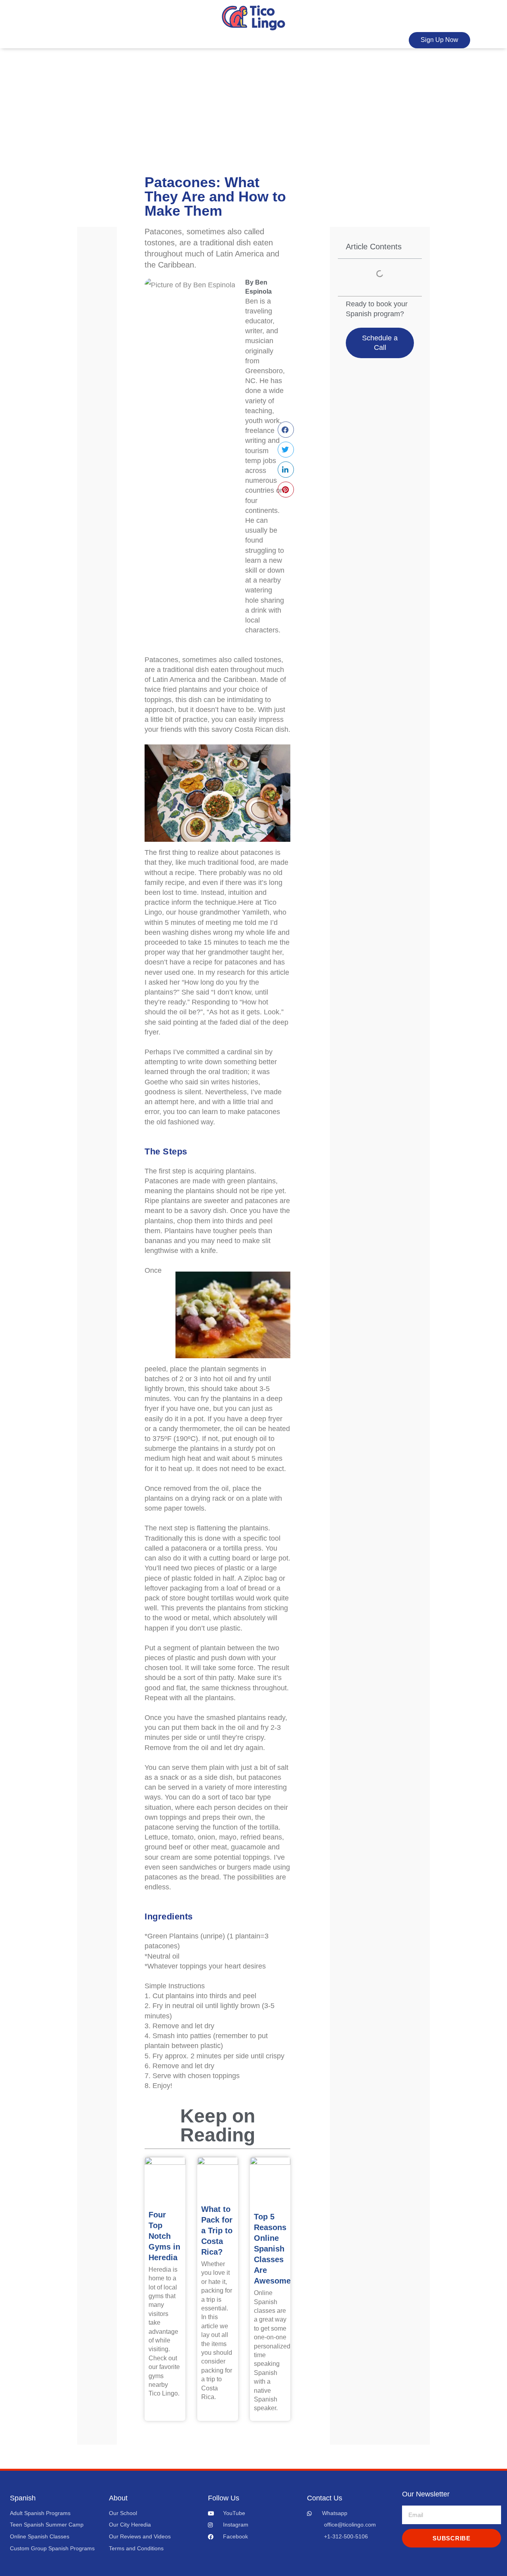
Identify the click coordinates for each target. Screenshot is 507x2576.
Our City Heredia (130, 2525)
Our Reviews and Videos (140, 2536)
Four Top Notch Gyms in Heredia (164, 2236)
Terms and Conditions (136, 2548)
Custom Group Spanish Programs (52, 2548)
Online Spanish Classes (40, 2536)
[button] (286, 430)
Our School (123, 2513)
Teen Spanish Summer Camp (47, 2525)
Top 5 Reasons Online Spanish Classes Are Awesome (272, 2249)
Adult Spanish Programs (40, 2513)
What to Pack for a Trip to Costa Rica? (217, 2231)
